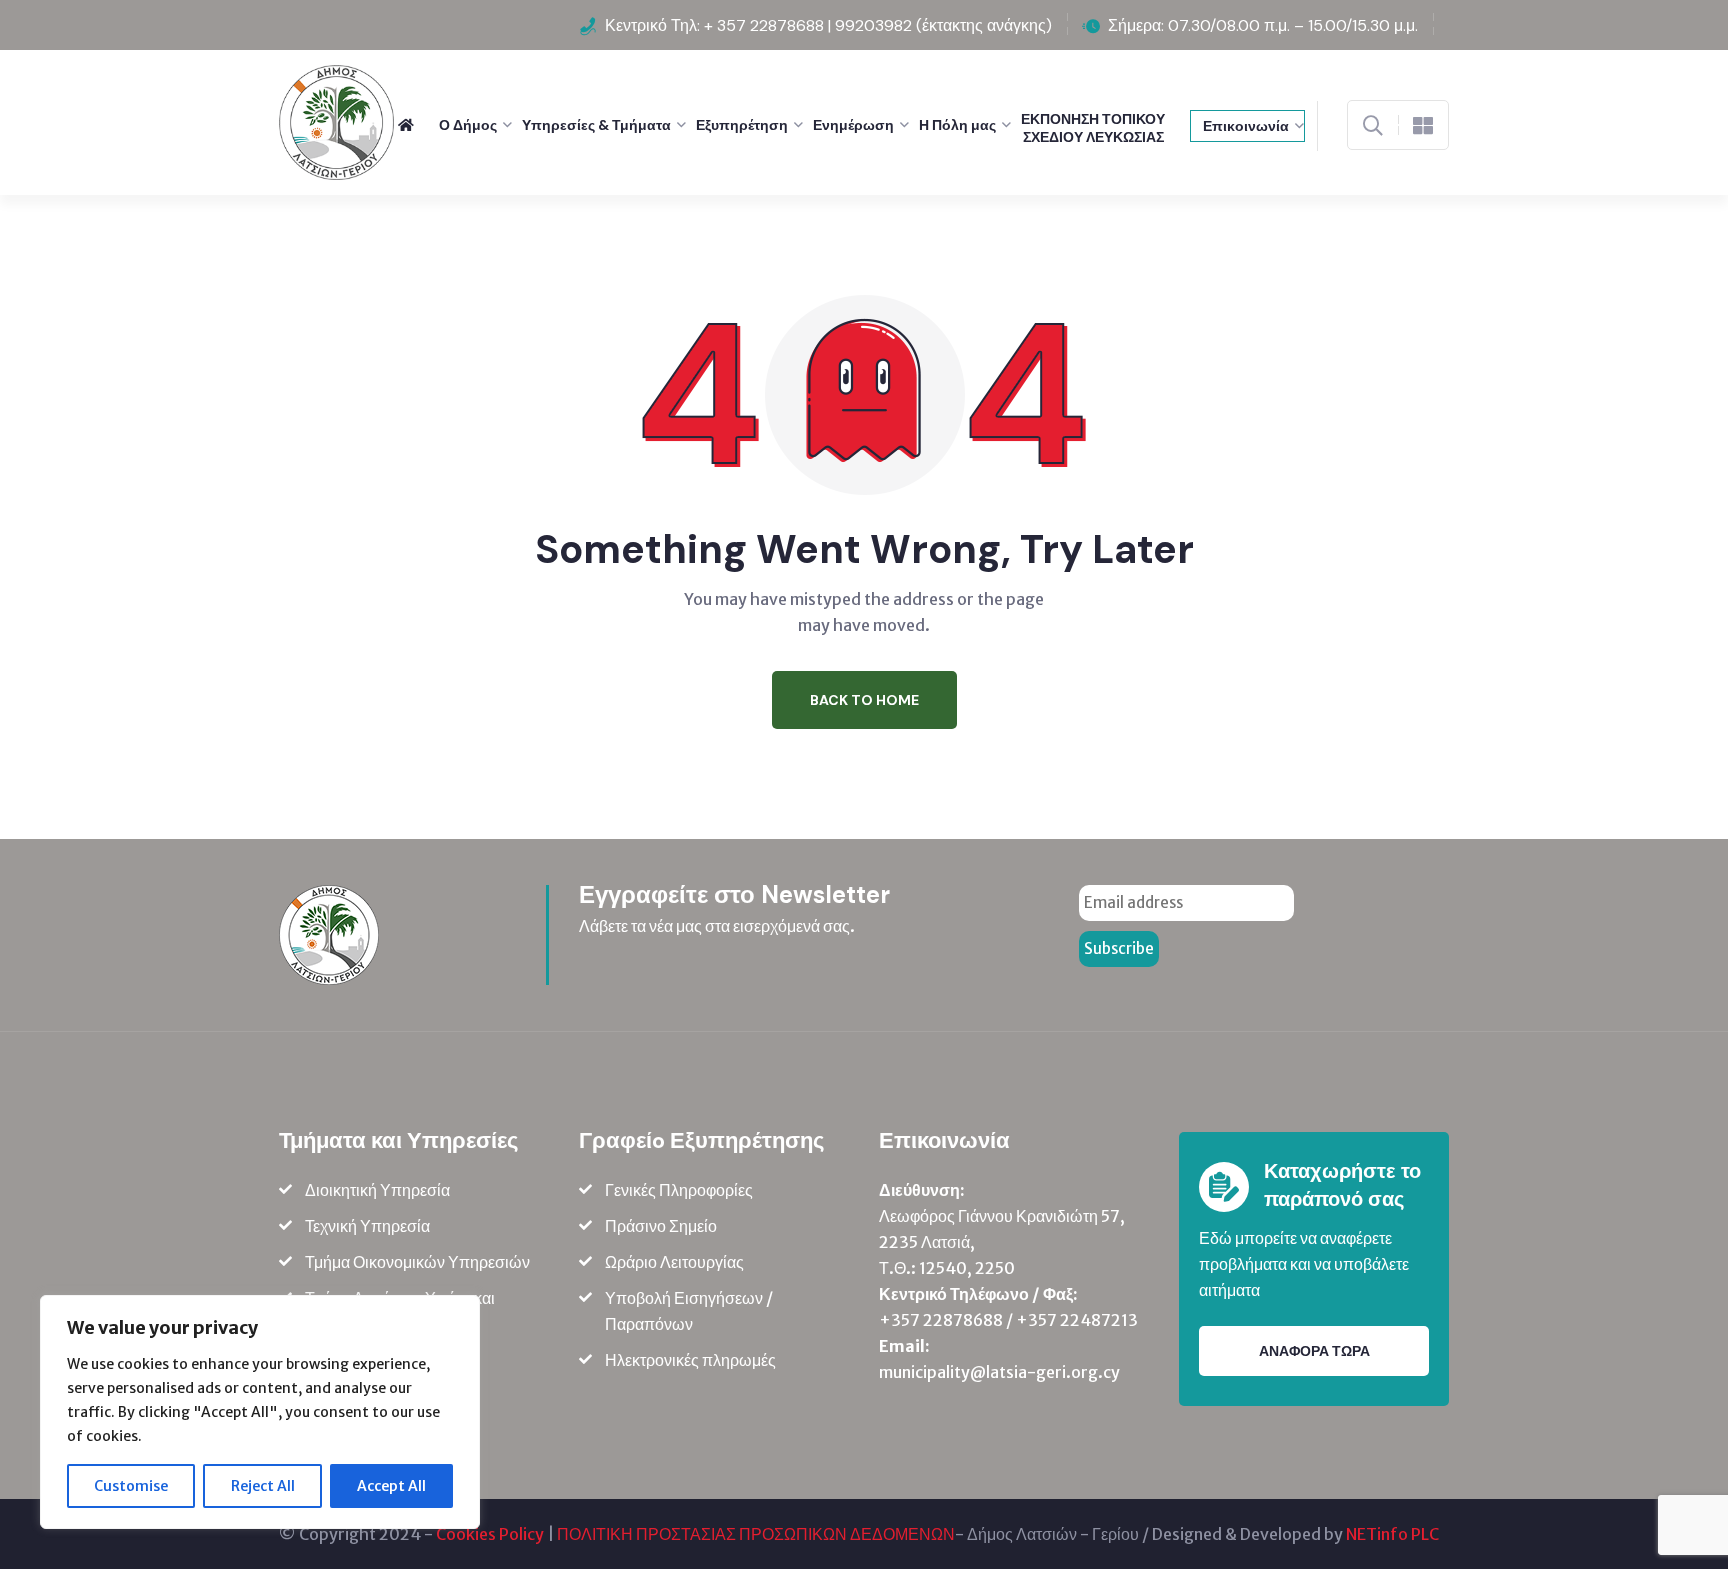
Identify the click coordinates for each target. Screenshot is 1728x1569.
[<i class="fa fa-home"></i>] (413, 125)
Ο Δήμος (468, 125)
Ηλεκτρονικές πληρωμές (690, 1360)
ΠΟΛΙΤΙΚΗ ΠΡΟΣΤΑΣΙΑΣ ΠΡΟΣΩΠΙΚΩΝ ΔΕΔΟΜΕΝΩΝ (756, 1534)
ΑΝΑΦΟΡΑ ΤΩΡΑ (1314, 1351)
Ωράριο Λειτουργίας (674, 1262)
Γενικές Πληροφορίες (679, 1190)
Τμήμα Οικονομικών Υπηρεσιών (417, 1262)
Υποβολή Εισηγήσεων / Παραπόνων (689, 1311)
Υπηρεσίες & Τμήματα (596, 125)
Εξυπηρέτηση (742, 125)
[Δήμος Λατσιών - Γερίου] (336, 121)
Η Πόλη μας (957, 125)
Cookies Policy (490, 1534)
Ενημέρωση (853, 125)
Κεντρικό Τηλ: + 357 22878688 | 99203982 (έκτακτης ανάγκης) (828, 25)
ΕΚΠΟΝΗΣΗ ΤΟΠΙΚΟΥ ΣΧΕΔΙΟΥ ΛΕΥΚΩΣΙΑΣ (1093, 128)
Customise (131, 1486)
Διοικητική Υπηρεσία (377, 1190)
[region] (260, 1412)
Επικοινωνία (1246, 126)
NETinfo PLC (1392, 1534)
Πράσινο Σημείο (661, 1226)
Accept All (391, 1486)
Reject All (263, 1486)
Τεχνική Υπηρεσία (367, 1226)
